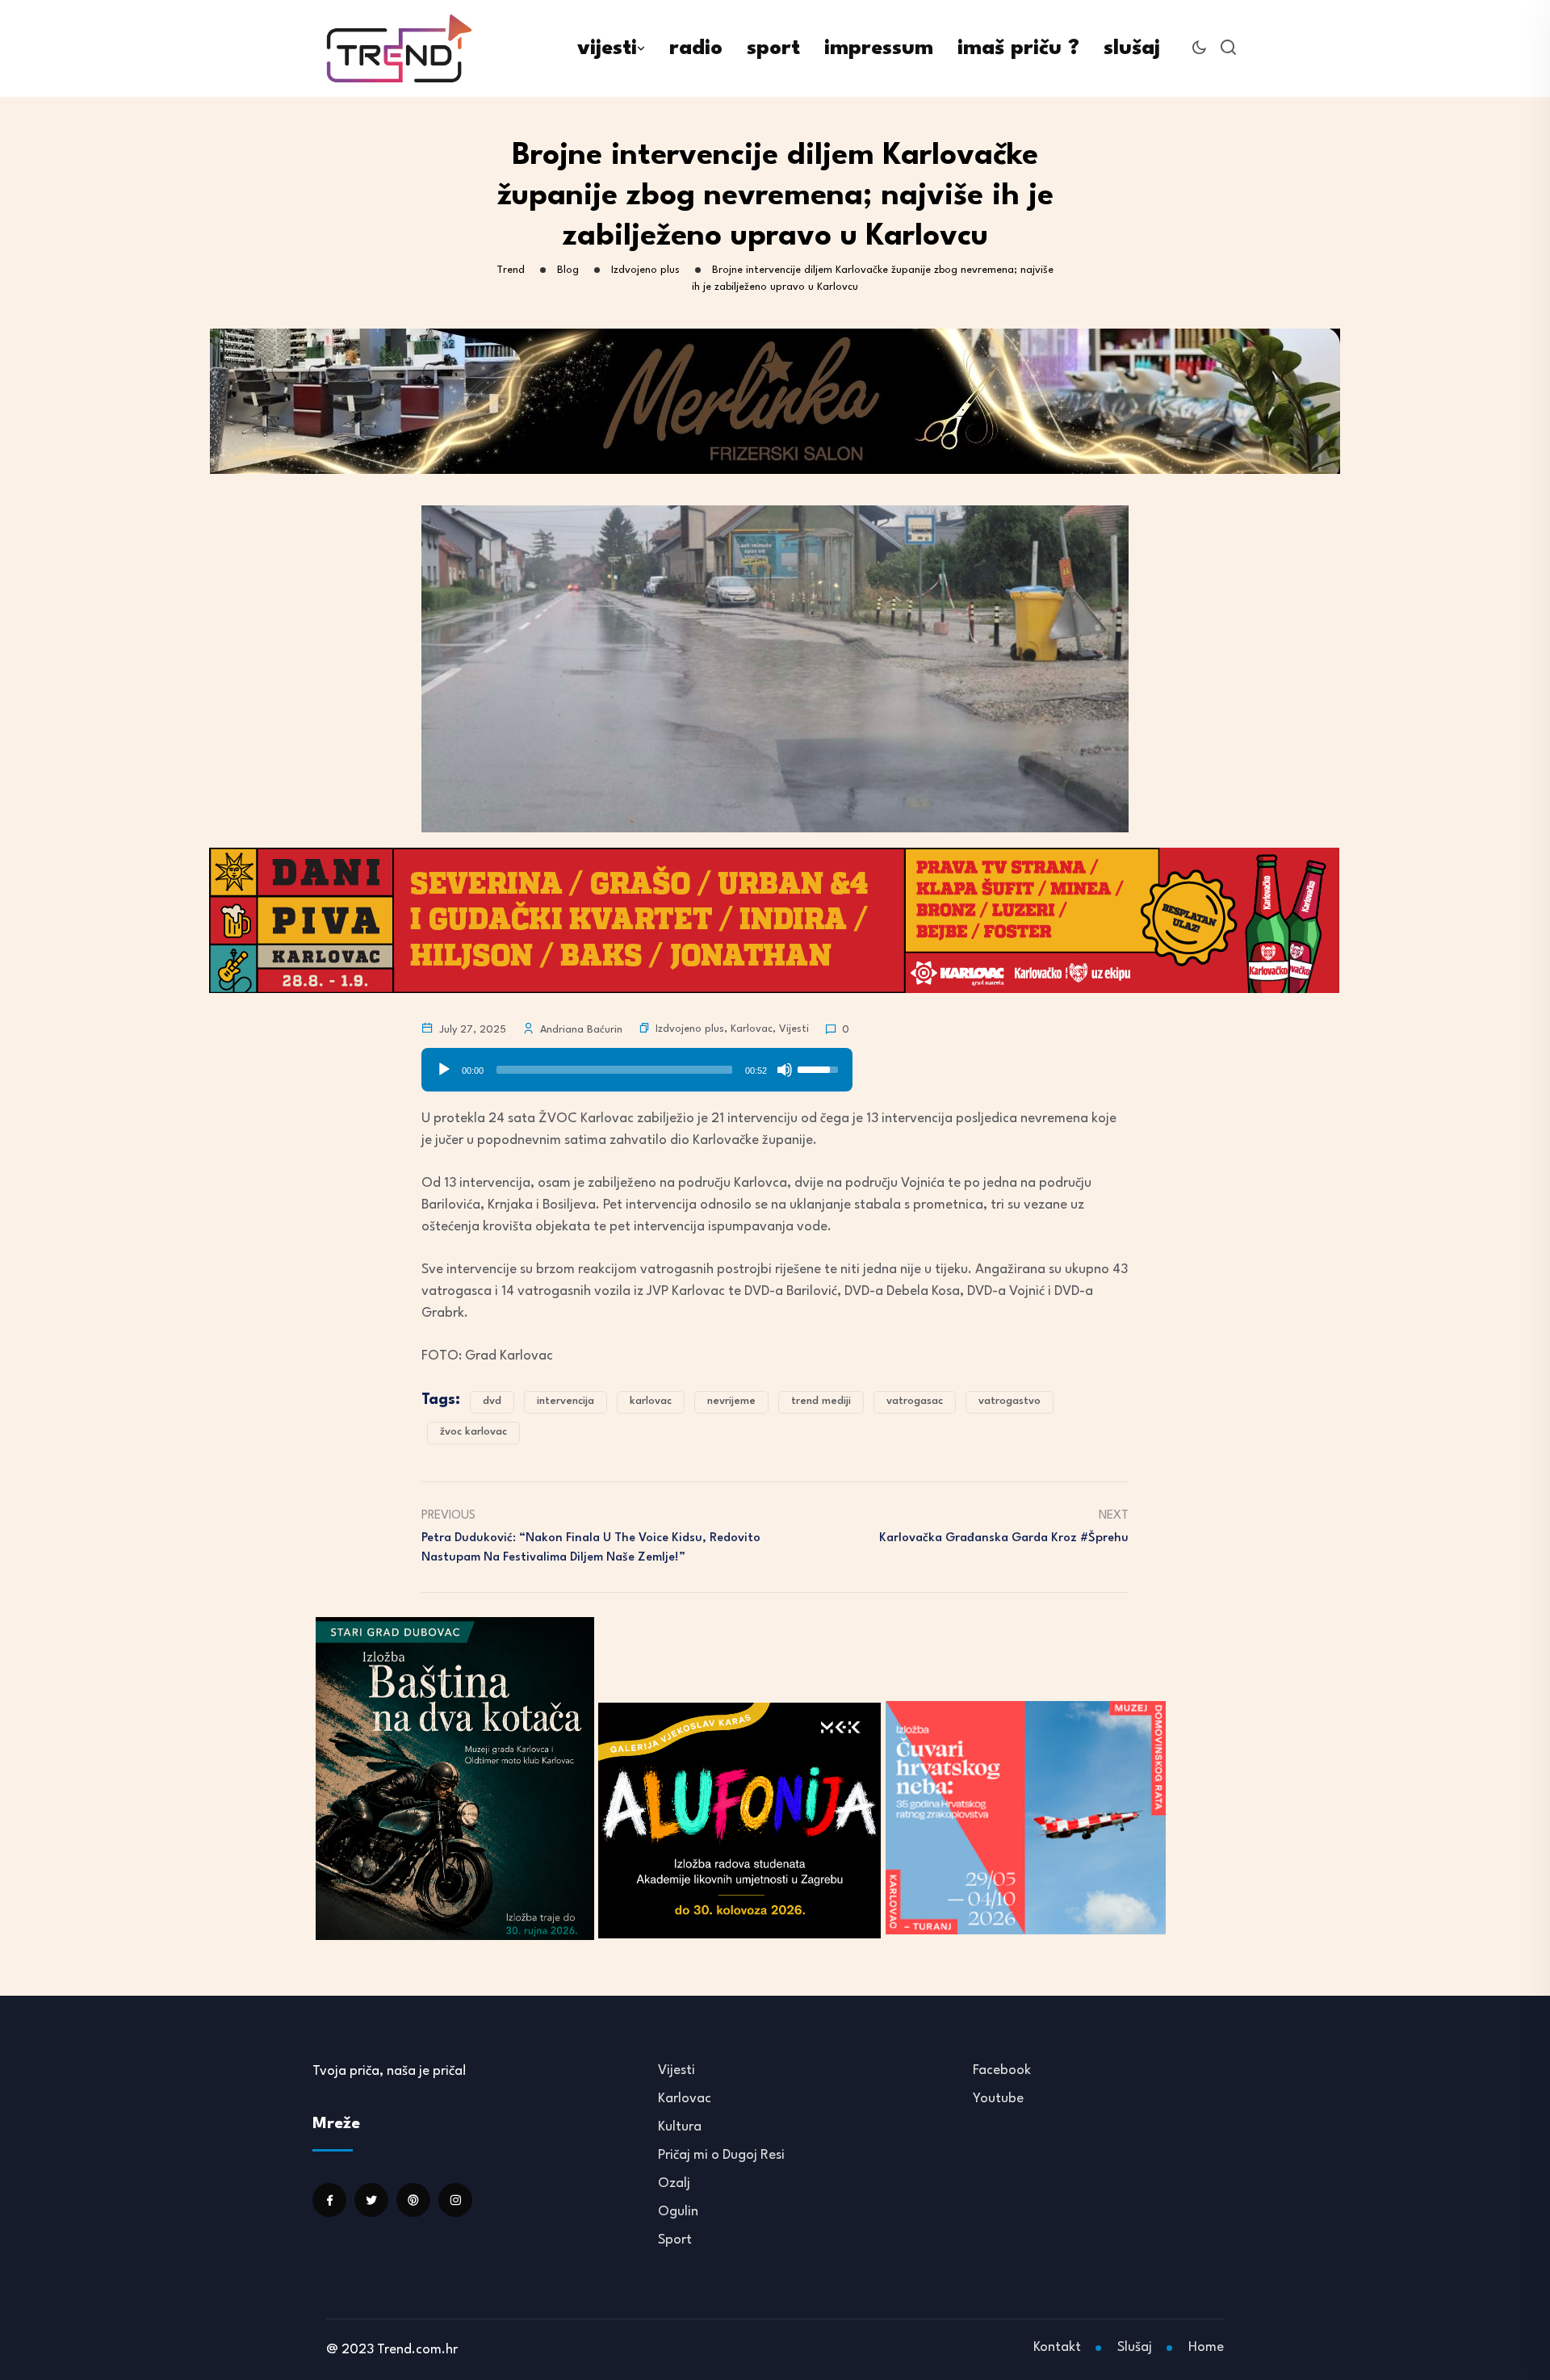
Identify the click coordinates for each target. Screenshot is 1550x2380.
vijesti (607, 48)
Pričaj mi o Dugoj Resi (721, 2155)
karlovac (651, 1401)
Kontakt (1057, 2347)
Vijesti (794, 1029)
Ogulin (678, 2212)
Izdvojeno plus (690, 1029)
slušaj (1132, 48)
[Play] (444, 1070)
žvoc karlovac (473, 1432)
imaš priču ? (1018, 48)
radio (696, 48)
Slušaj (1135, 2347)
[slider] (614, 1070)
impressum (879, 48)
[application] (637, 1064)
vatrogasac (915, 1401)
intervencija (566, 1401)
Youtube (998, 2099)
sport (773, 48)
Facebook (1002, 2070)
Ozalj (674, 2183)
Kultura (680, 2127)
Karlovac (752, 1029)
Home (1206, 2347)
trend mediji (821, 1401)
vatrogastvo (1010, 1401)
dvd (492, 1401)
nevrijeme (731, 1401)
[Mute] (785, 1070)
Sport (675, 2240)
